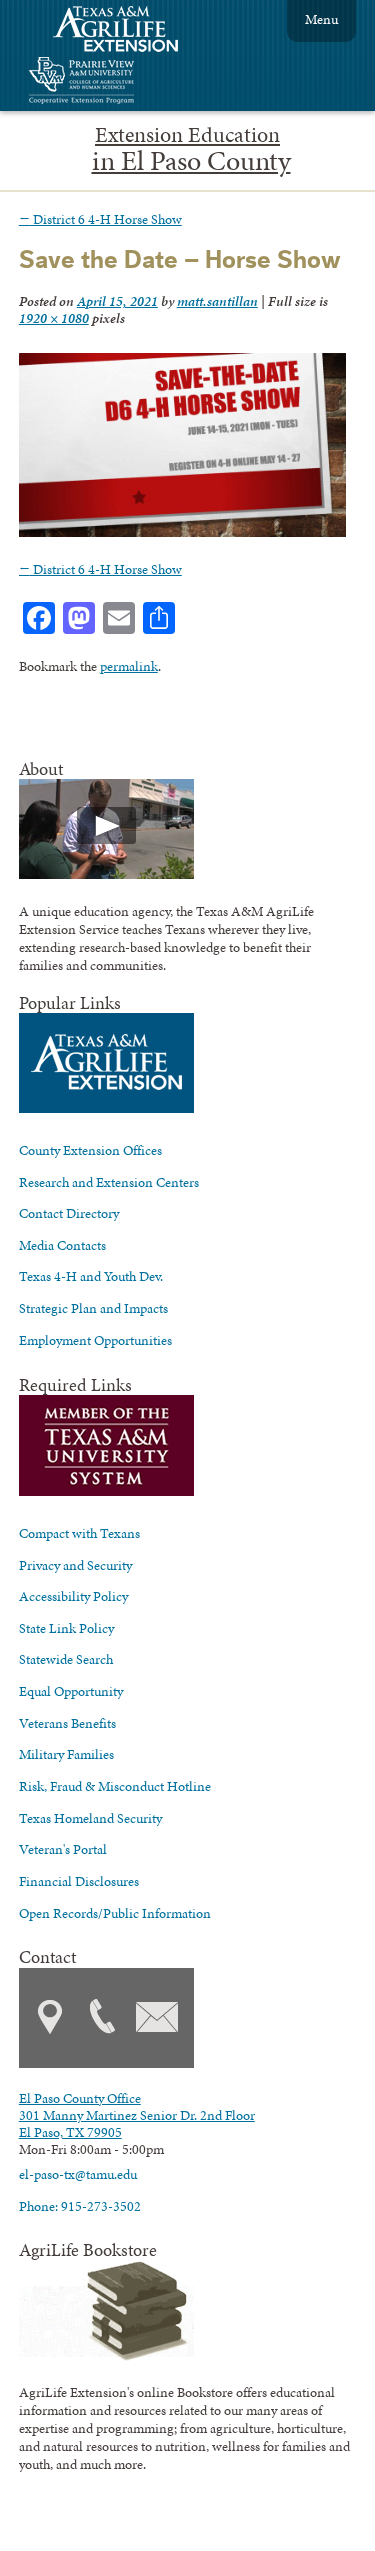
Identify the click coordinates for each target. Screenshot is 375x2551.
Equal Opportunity (71, 1691)
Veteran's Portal (63, 1849)
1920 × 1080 (54, 318)
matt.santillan (217, 301)
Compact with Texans (79, 1533)
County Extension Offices (90, 1150)
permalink (129, 666)
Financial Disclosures (79, 1881)
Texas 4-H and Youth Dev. (91, 1276)
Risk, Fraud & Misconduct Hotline (115, 1786)
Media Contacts (62, 1245)
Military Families (66, 1754)
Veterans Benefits (67, 1723)
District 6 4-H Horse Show (100, 219)
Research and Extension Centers (109, 1182)
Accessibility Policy (73, 1596)
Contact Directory (69, 1213)
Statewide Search (66, 1659)
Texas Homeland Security (90, 1818)
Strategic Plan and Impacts (93, 1308)
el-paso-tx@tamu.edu (78, 2174)
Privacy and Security (75, 1565)
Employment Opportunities (95, 1340)
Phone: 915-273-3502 (80, 2206)
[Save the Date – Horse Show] (183, 532)
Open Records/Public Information (115, 1913)
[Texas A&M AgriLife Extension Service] (129, 31)
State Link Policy (66, 1628)
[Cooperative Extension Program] (136, 82)
